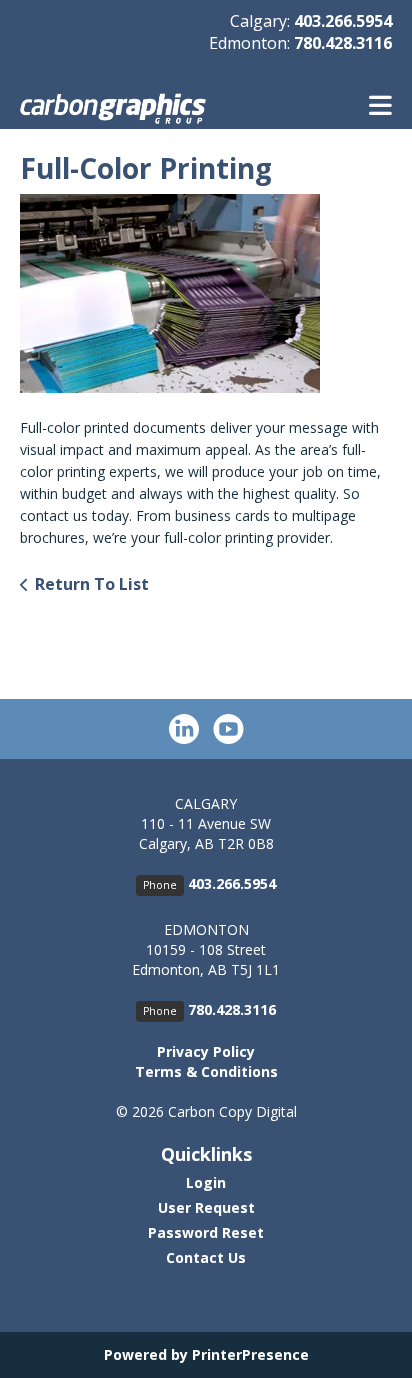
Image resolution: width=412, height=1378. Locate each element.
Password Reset (206, 1232)
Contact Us (206, 1257)
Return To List (92, 584)
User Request (206, 1207)
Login (206, 1182)
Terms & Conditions (206, 1071)
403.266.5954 (343, 21)
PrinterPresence (250, 1354)
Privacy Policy (206, 1051)
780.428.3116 (343, 43)
